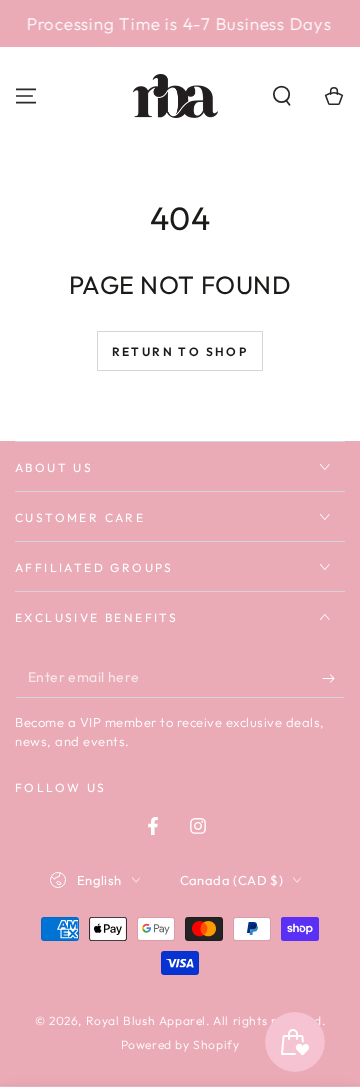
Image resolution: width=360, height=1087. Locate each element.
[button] (282, 96)
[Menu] (26, 96)
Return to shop (180, 351)
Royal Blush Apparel (146, 1020)
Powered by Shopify (180, 1044)
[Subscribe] (333, 678)
